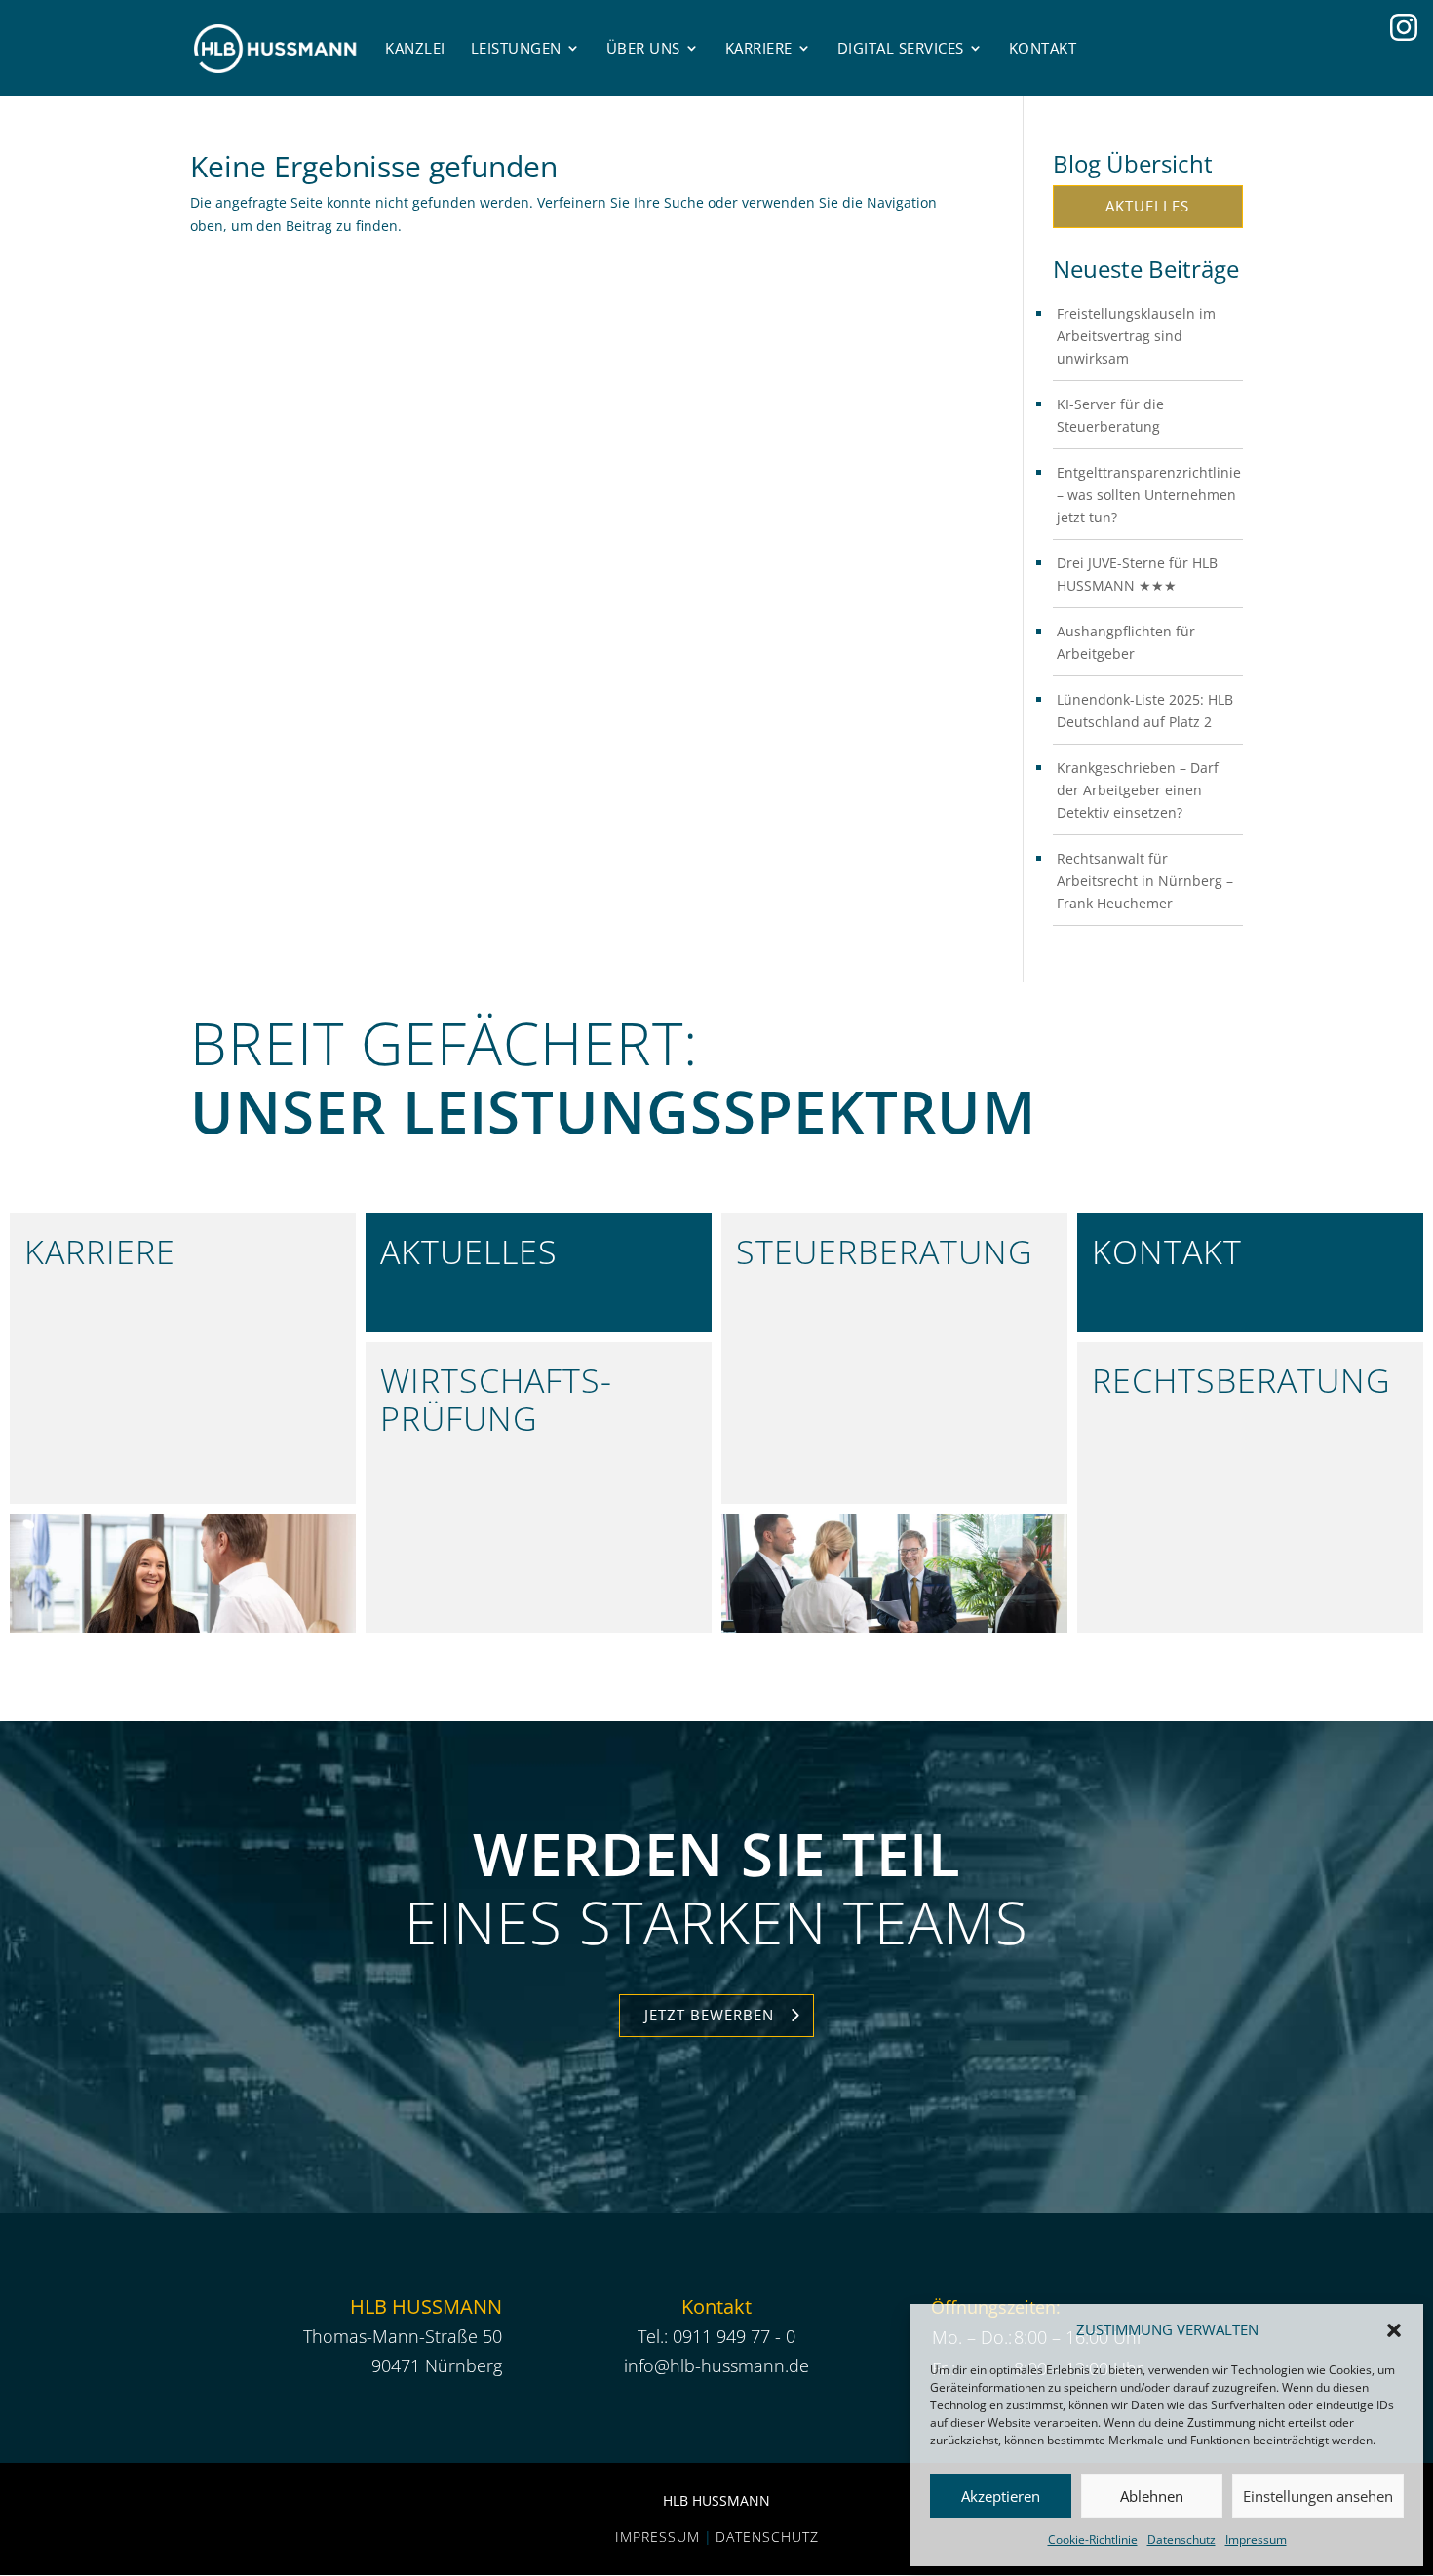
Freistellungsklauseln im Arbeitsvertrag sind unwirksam (1136, 336)
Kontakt (1043, 48)
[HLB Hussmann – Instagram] (1404, 27)
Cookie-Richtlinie (1093, 2539)
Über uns (643, 48)
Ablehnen (1152, 2496)
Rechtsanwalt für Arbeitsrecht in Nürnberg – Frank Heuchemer (1145, 881)
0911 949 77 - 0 (734, 2336)
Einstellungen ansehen (1318, 2496)
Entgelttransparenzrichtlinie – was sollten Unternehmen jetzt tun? (1149, 495)
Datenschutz (1181, 2539)
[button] (1394, 2330)
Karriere (759, 48)
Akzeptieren (1001, 2496)
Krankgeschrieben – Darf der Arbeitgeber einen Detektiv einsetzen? (1138, 790)
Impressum (1256, 2539)
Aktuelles (1147, 206)
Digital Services (901, 48)
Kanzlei (415, 48)
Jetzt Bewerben (709, 2015)
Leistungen (516, 48)
